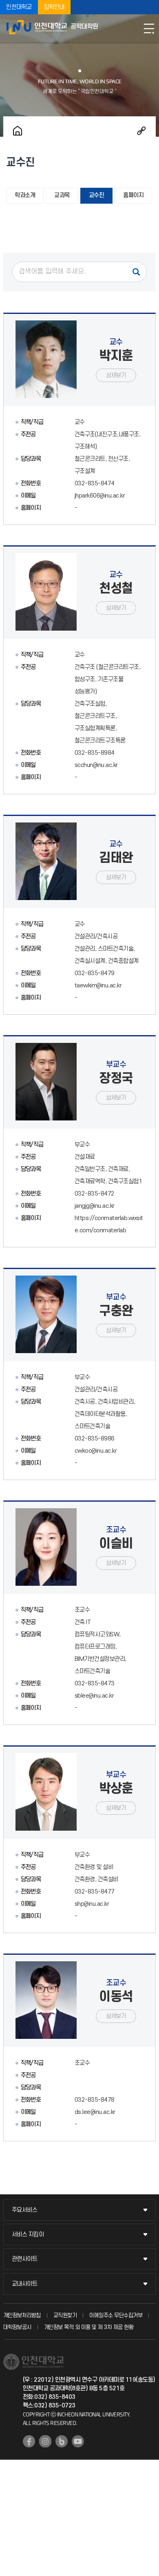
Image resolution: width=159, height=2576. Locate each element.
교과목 (62, 195)
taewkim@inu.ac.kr (98, 986)
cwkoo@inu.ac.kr (96, 1451)
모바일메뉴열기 (149, 29)
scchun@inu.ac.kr (96, 765)
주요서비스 (25, 2210)
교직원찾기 (65, 2315)
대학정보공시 (17, 2327)
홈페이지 (133, 195)
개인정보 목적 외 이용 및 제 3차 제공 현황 (89, 2327)
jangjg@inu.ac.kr (95, 1206)
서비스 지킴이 (28, 2235)
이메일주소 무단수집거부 (116, 2315)
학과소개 (25, 195)
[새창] (29, 2441)
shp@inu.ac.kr (92, 1904)
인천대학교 (19, 7)
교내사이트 (25, 2284)
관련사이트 (25, 2259)
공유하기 (141, 131)
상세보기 (116, 375)
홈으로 (18, 131)
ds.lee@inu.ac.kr (95, 2112)
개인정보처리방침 (22, 2315)
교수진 (97, 195)
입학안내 (54, 7)
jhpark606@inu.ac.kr (100, 496)
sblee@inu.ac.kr (94, 1696)
